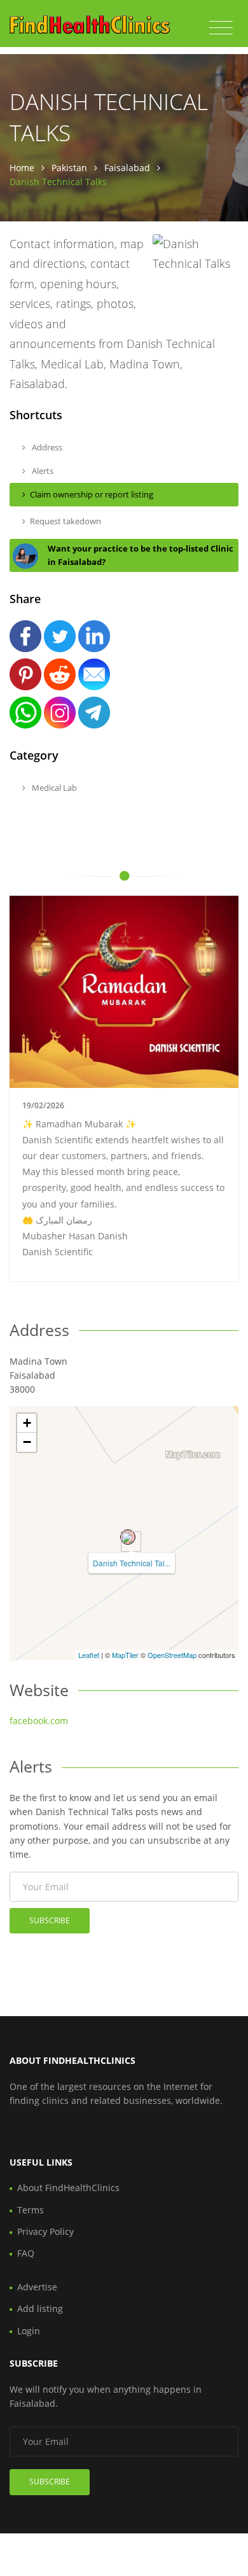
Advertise (37, 2287)
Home (22, 168)
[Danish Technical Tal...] (128, 1537)
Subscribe (50, 1920)
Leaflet (89, 1655)
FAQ (26, 2253)
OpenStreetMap (172, 1655)
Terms (31, 2210)
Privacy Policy (45, 2231)
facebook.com (39, 1721)
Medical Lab (53, 788)
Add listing (40, 2308)
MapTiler (125, 1655)
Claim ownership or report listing (92, 494)
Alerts (42, 471)
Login (29, 2331)
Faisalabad (127, 168)
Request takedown (65, 521)
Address (46, 447)
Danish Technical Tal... (132, 1563)
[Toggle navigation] (221, 28)
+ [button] (27, 1423)
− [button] (27, 1442)
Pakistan (69, 168)
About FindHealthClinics (68, 2188)
